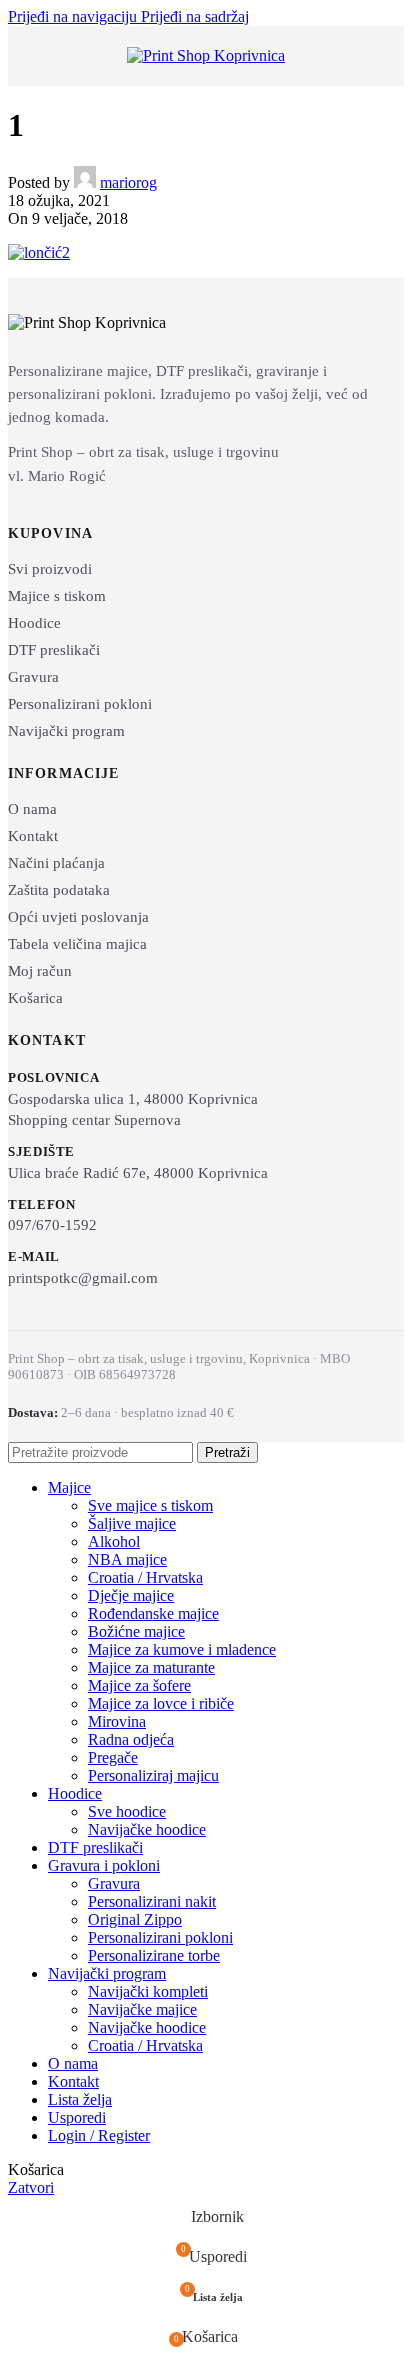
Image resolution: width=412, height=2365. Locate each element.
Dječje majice (131, 1595)
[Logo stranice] (206, 55)
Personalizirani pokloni (80, 704)
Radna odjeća (131, 1739)
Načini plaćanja (56, 863)
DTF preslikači (54, 650)
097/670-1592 (52, 1225)
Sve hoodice (127, 1811)
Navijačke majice (142, 2009)
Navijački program (66, 731)
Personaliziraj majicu (153, 1775)
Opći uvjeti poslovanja (78, 917)
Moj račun (40, 971)
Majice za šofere (139, 1685)
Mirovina (117, 1721)
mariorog (128, 182)
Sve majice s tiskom (150, 1505)
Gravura (33, 677)
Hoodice (34, 623)
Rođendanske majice (153, 1613)
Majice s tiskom (57, 596)
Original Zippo (135, 1919)
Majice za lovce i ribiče (161, 1703)
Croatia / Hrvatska (145, 1577)
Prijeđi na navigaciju (74, 16)
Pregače (113, 1757)
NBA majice (127, 1559)
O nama (32, 809)
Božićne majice (136, 1631)
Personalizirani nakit (152, 1901)
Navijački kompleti (148, 1991)
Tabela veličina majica (77, 944)
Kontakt (33, 836)
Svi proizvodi (50, 569)
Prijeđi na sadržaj (195, 16)
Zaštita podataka (59, 890)
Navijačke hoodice (147, 1829)
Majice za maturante (151, 1667)
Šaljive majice (132, 1523)
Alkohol (114, 1541)
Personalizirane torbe (154, 1955)
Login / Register (99, 2135)
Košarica (35, 998)
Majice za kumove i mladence (182, 1649)
